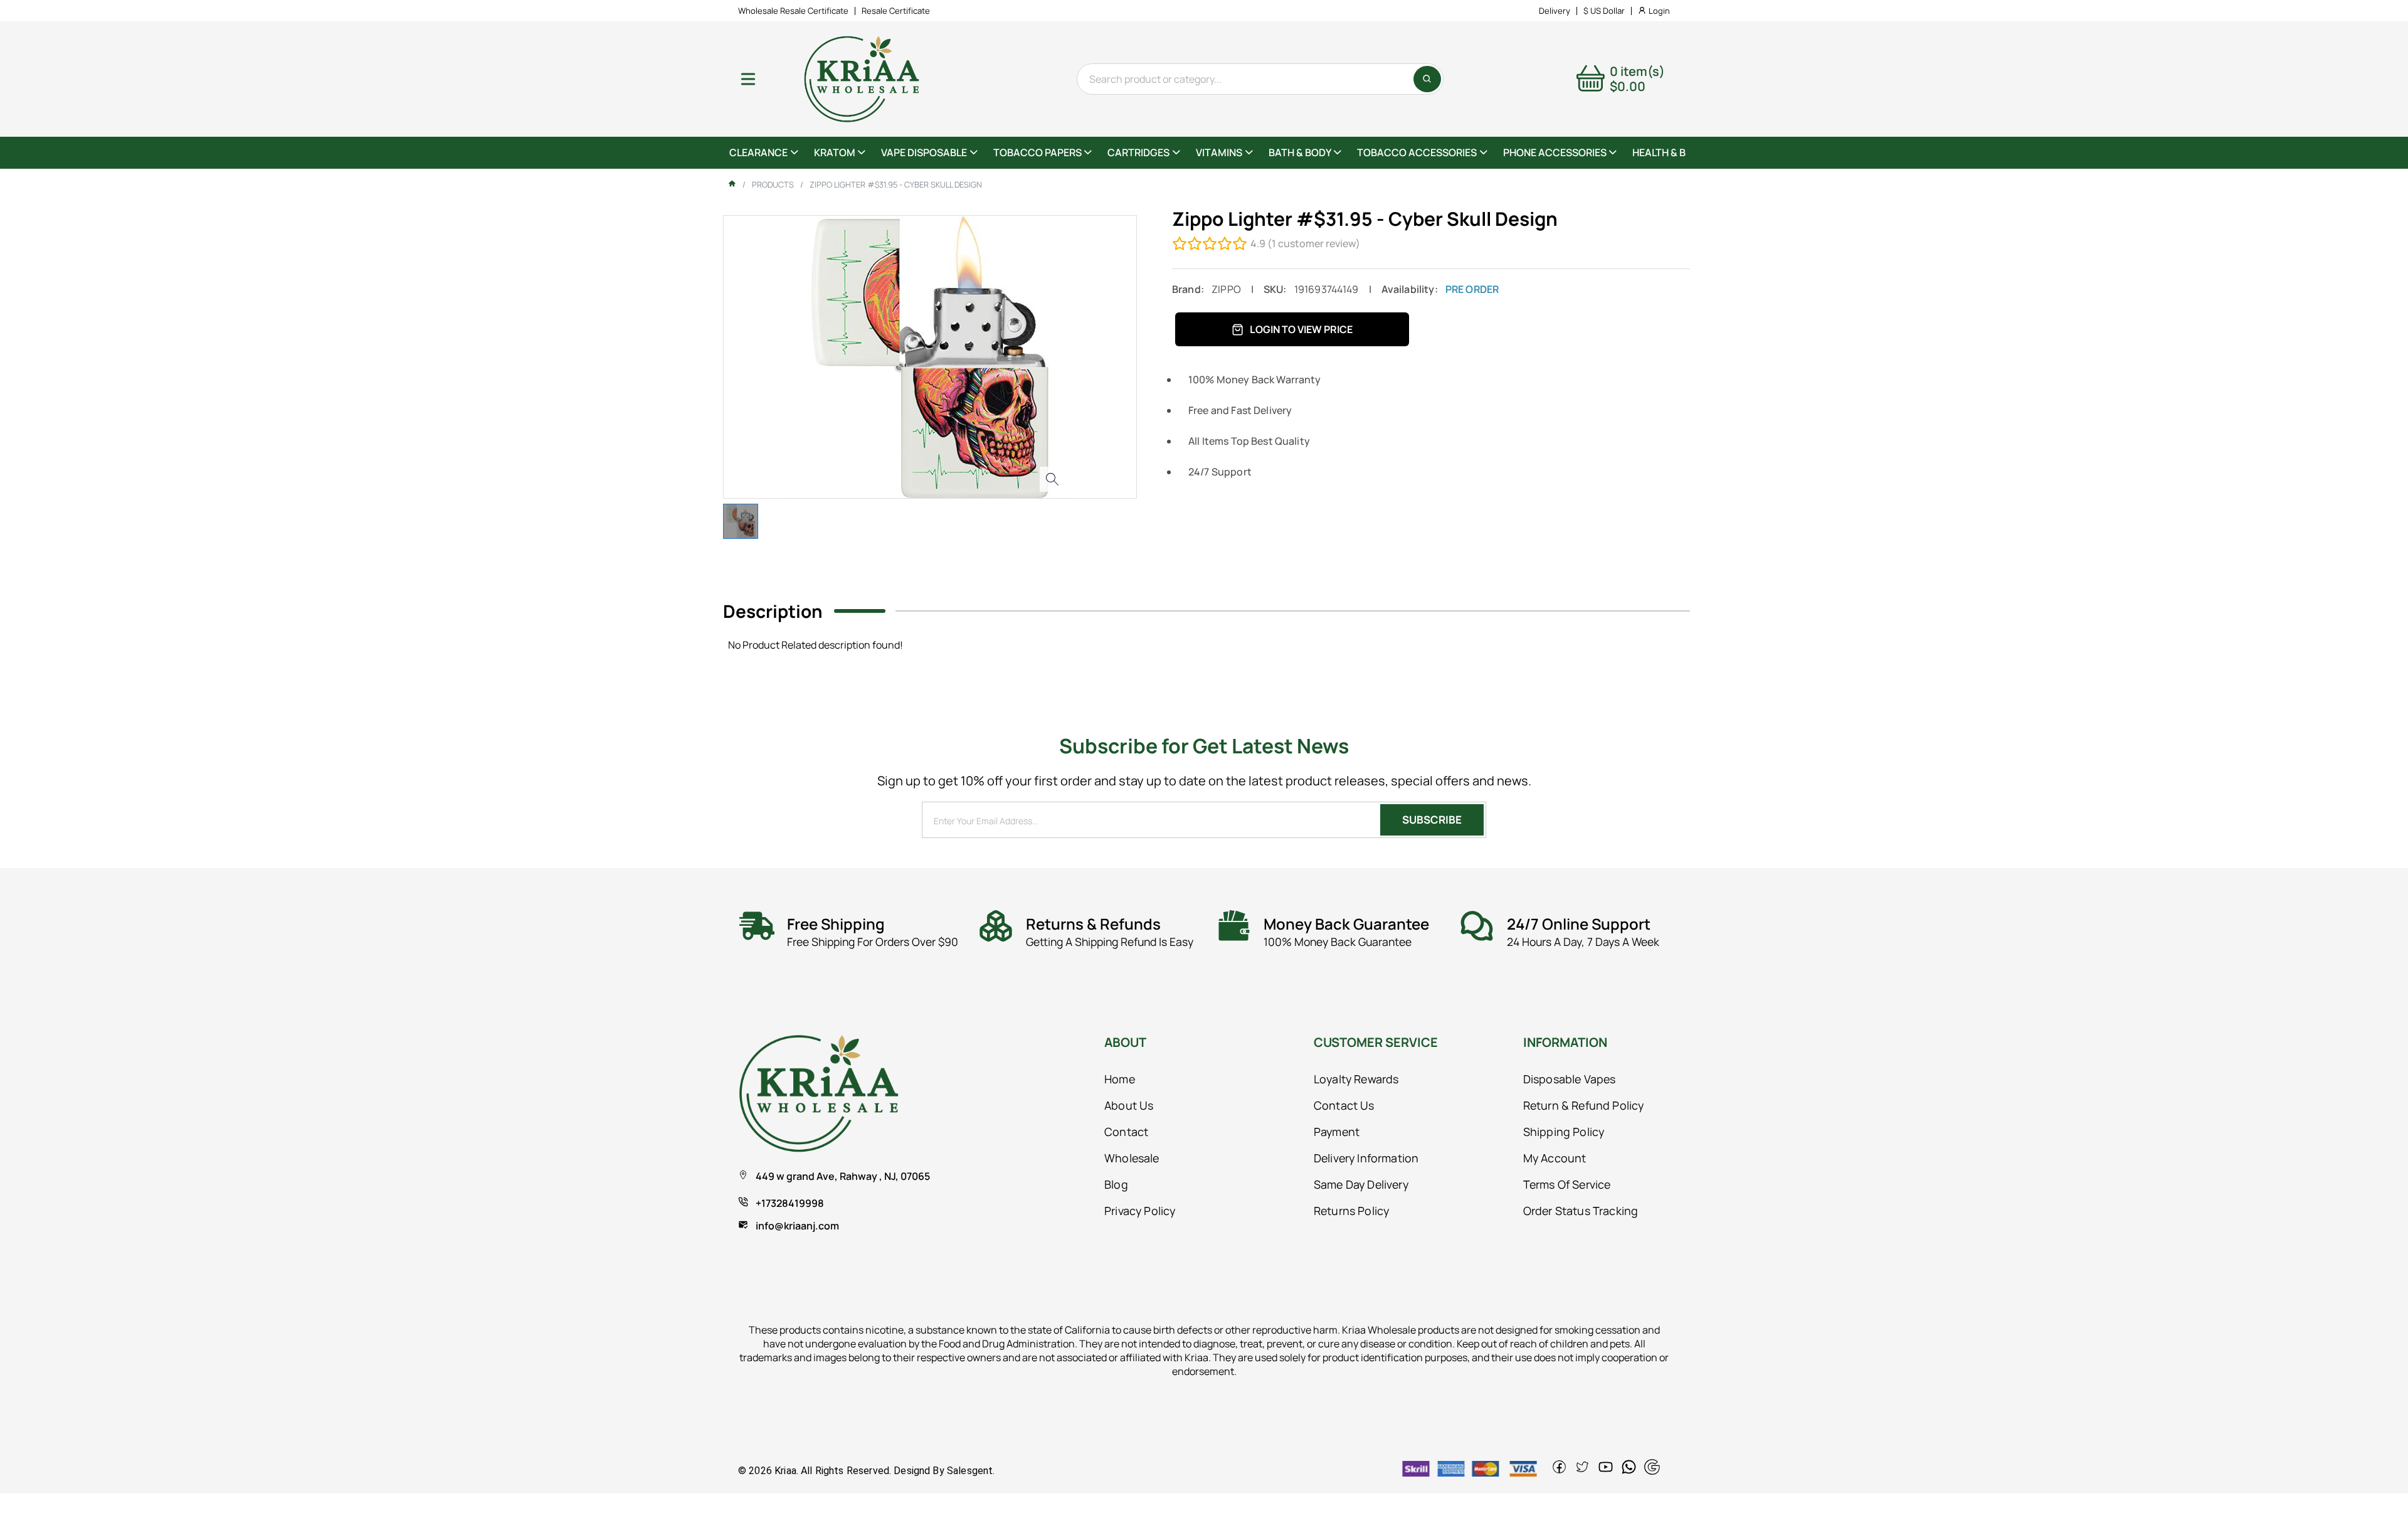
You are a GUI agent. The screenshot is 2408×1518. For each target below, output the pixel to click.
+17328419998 (790, 1203)
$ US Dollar (1604, 11)
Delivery (1555, 11)
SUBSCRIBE (1432, 820)
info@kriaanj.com (797, 1226)
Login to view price (1301, 329)
